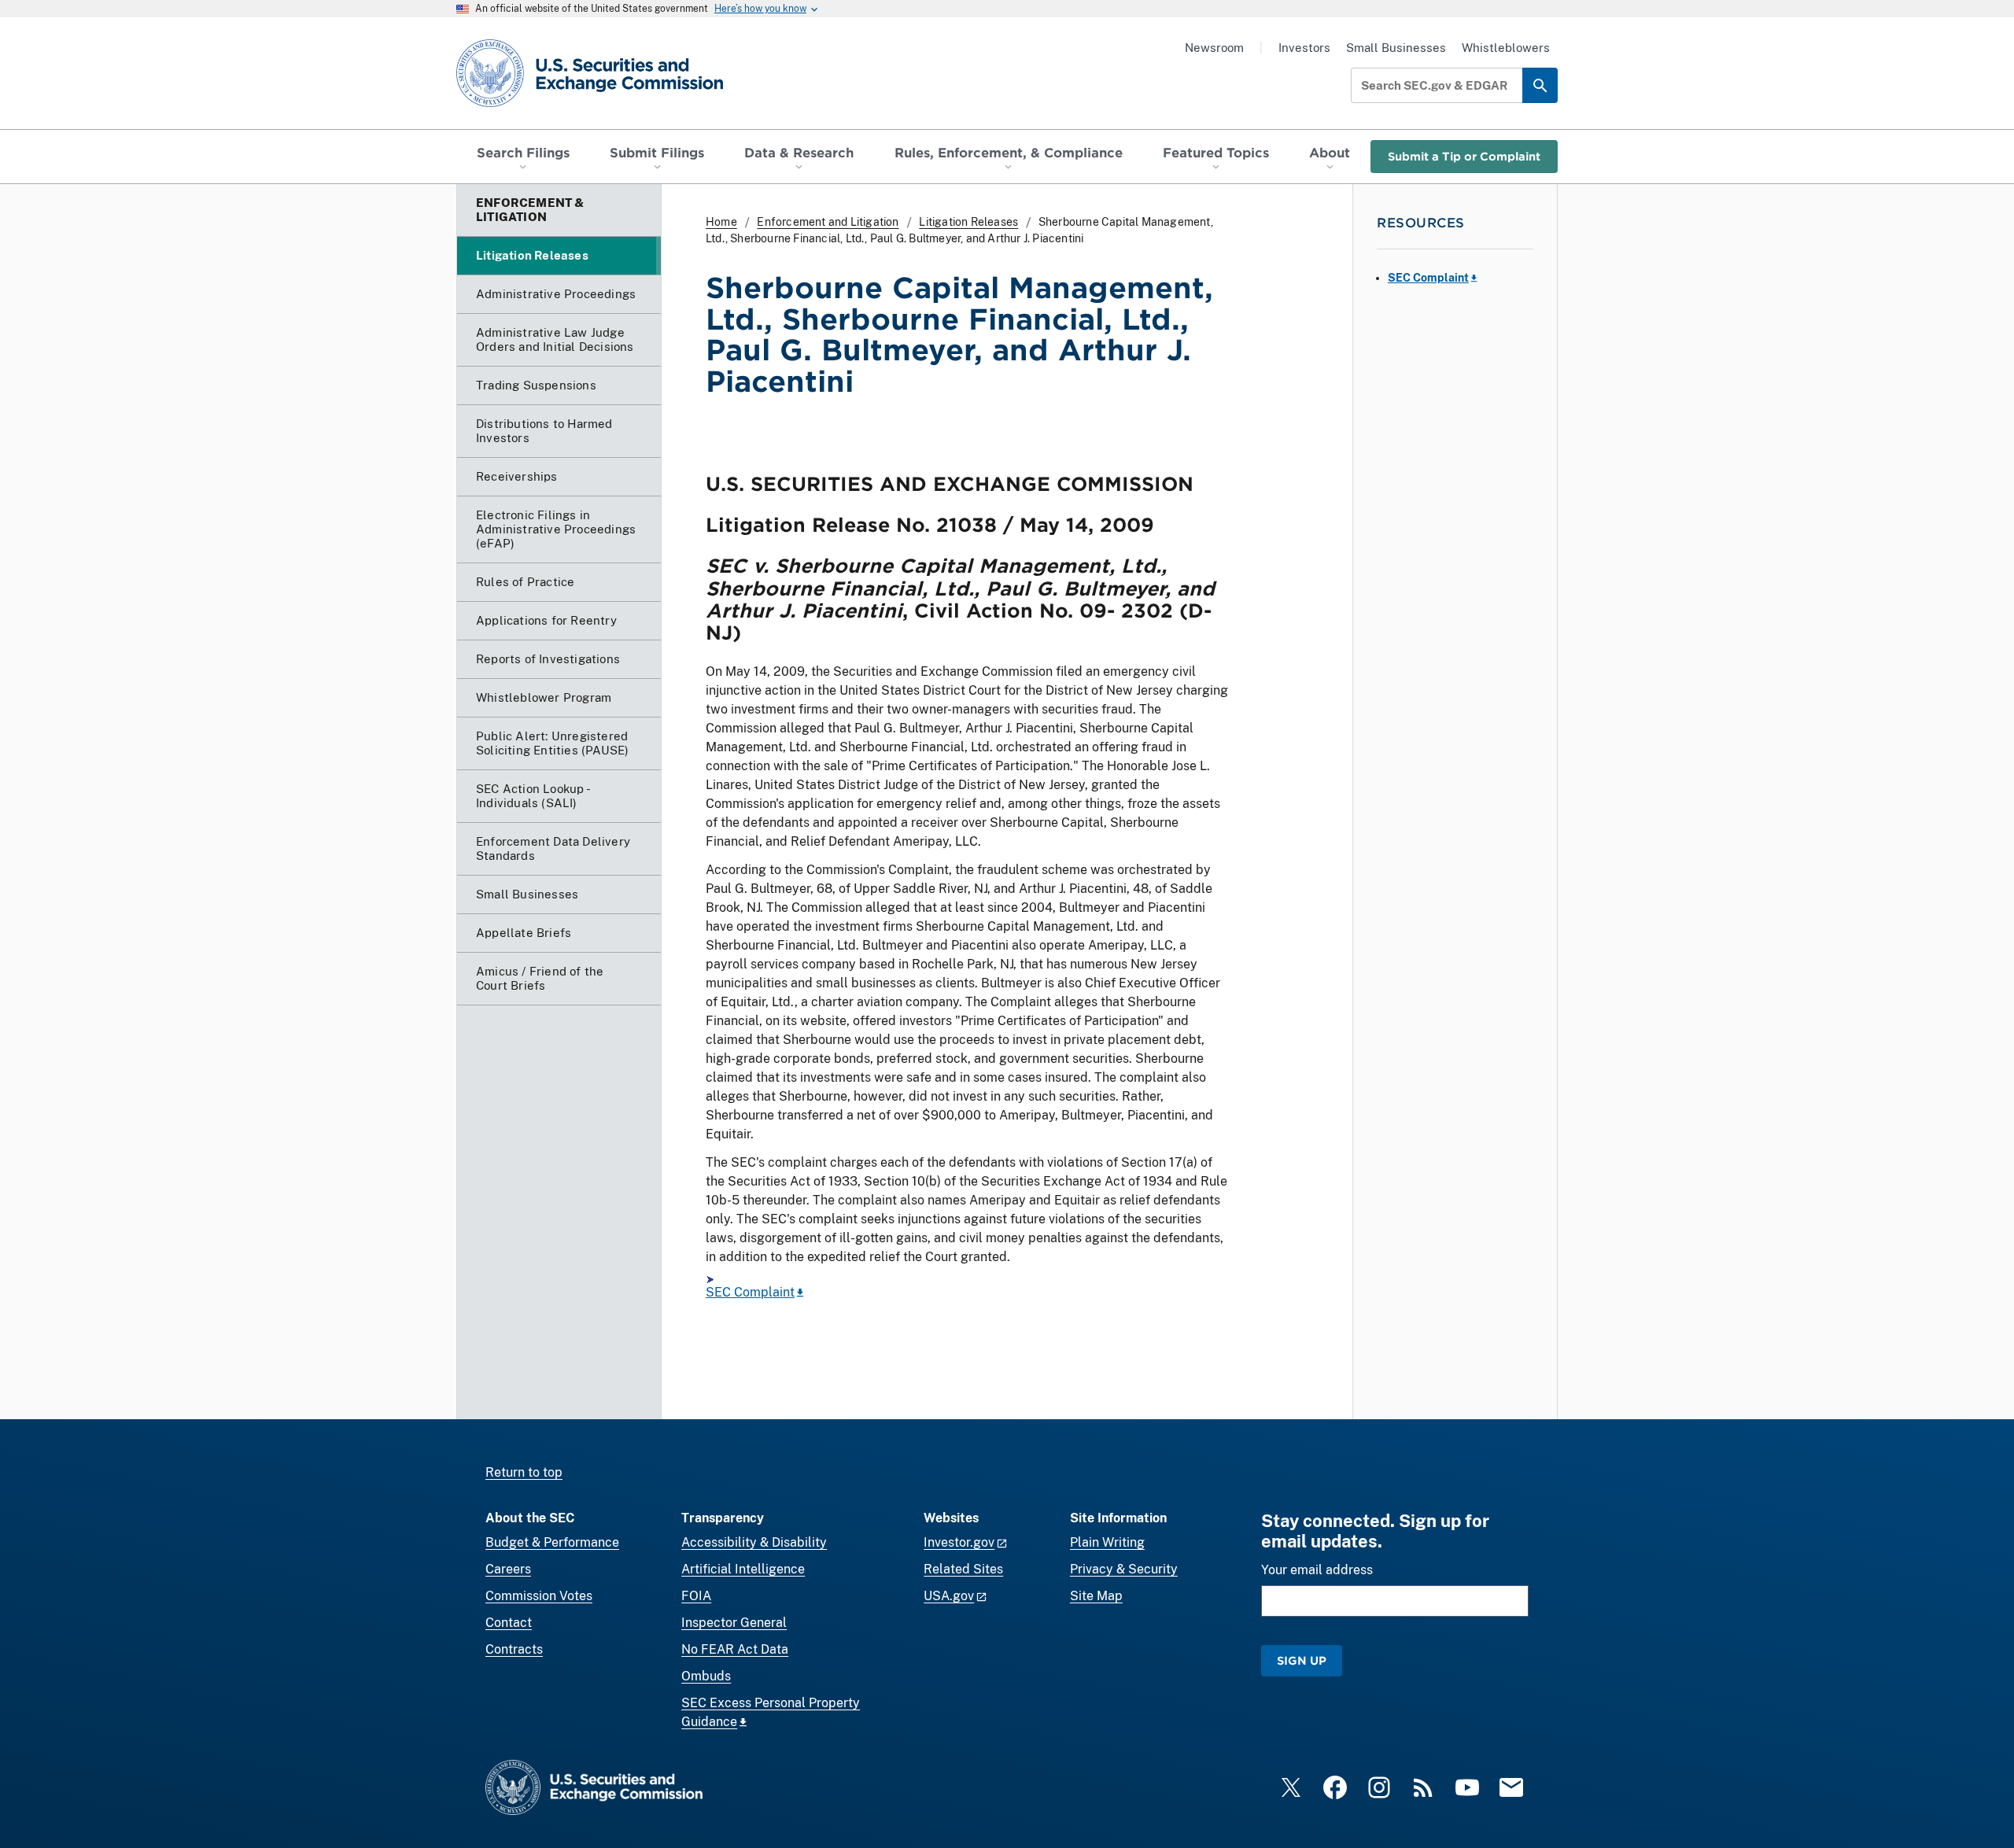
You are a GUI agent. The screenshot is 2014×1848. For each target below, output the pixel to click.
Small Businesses (1396, 48)
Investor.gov (959, 1542)
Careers (508, 1569)
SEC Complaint (750, 1292)
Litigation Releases (968, 222)
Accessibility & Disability (754, 1542)
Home (721, 222)
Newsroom (1214, 48)
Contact (509, 1623)
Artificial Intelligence (743, 1569)
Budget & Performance (552, 1542)
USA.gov (949, 1596)
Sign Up (1302, 1660)
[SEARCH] (1540, 85)
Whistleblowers (1506, 48)
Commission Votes (539, 1596)
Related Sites (963, 1569)
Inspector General (734, 1623)
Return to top (524, 1472)
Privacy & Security (1124, 1569)
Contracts (514, 1649)
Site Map (1096, 1596)
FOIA (696, 1596)
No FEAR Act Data (735, 1649)
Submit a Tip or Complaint (1464, 156)
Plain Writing (1107, 1542)
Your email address (1317, 1570)
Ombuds (706, 1676)
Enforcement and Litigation (828, 222)
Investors (1304, 48)
